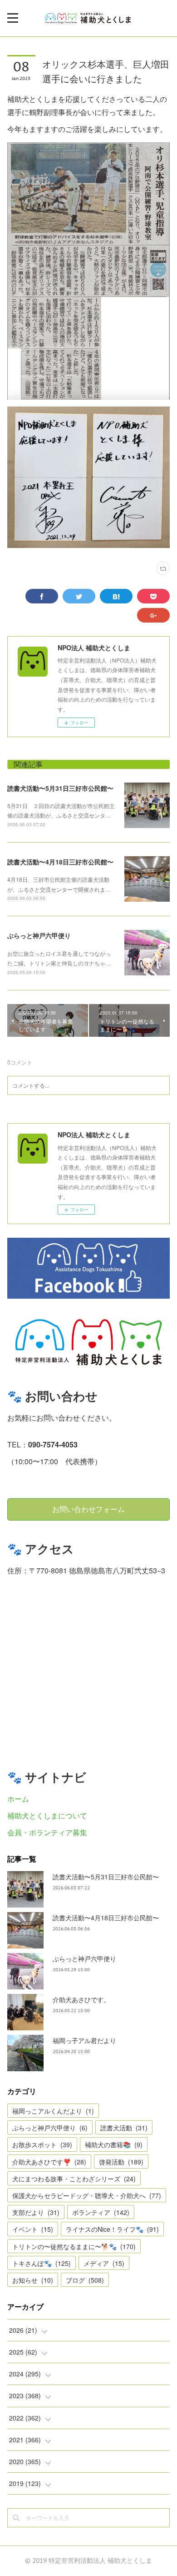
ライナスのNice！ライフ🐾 (112, 2229)
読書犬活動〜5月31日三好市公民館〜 (60, 788)
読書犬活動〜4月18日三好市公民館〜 (60, 862)
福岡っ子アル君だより (84, 2040)
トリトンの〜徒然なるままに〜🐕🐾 (74, 2246)
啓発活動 (121, 2162)
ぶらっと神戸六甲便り (39, 935)
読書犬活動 (124, 2128)
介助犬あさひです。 (81, 1999)
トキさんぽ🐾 (42, 2263)
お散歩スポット (42, 2144)
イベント (33, 2229)
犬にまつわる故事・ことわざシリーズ (74, 2179)
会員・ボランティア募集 (47, 1832)
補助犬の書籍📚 (114, 2144)
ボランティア (101, 2212)
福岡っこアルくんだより (53, 2111)
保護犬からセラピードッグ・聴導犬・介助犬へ (87, 2195)
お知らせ (33, 2280)
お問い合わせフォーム (88, 1509)
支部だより (36, 2212)
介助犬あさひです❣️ (49, 2162)
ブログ (85, 2280)
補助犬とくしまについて (47, 1815)
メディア (104, 2263)
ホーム (18, 1799)
